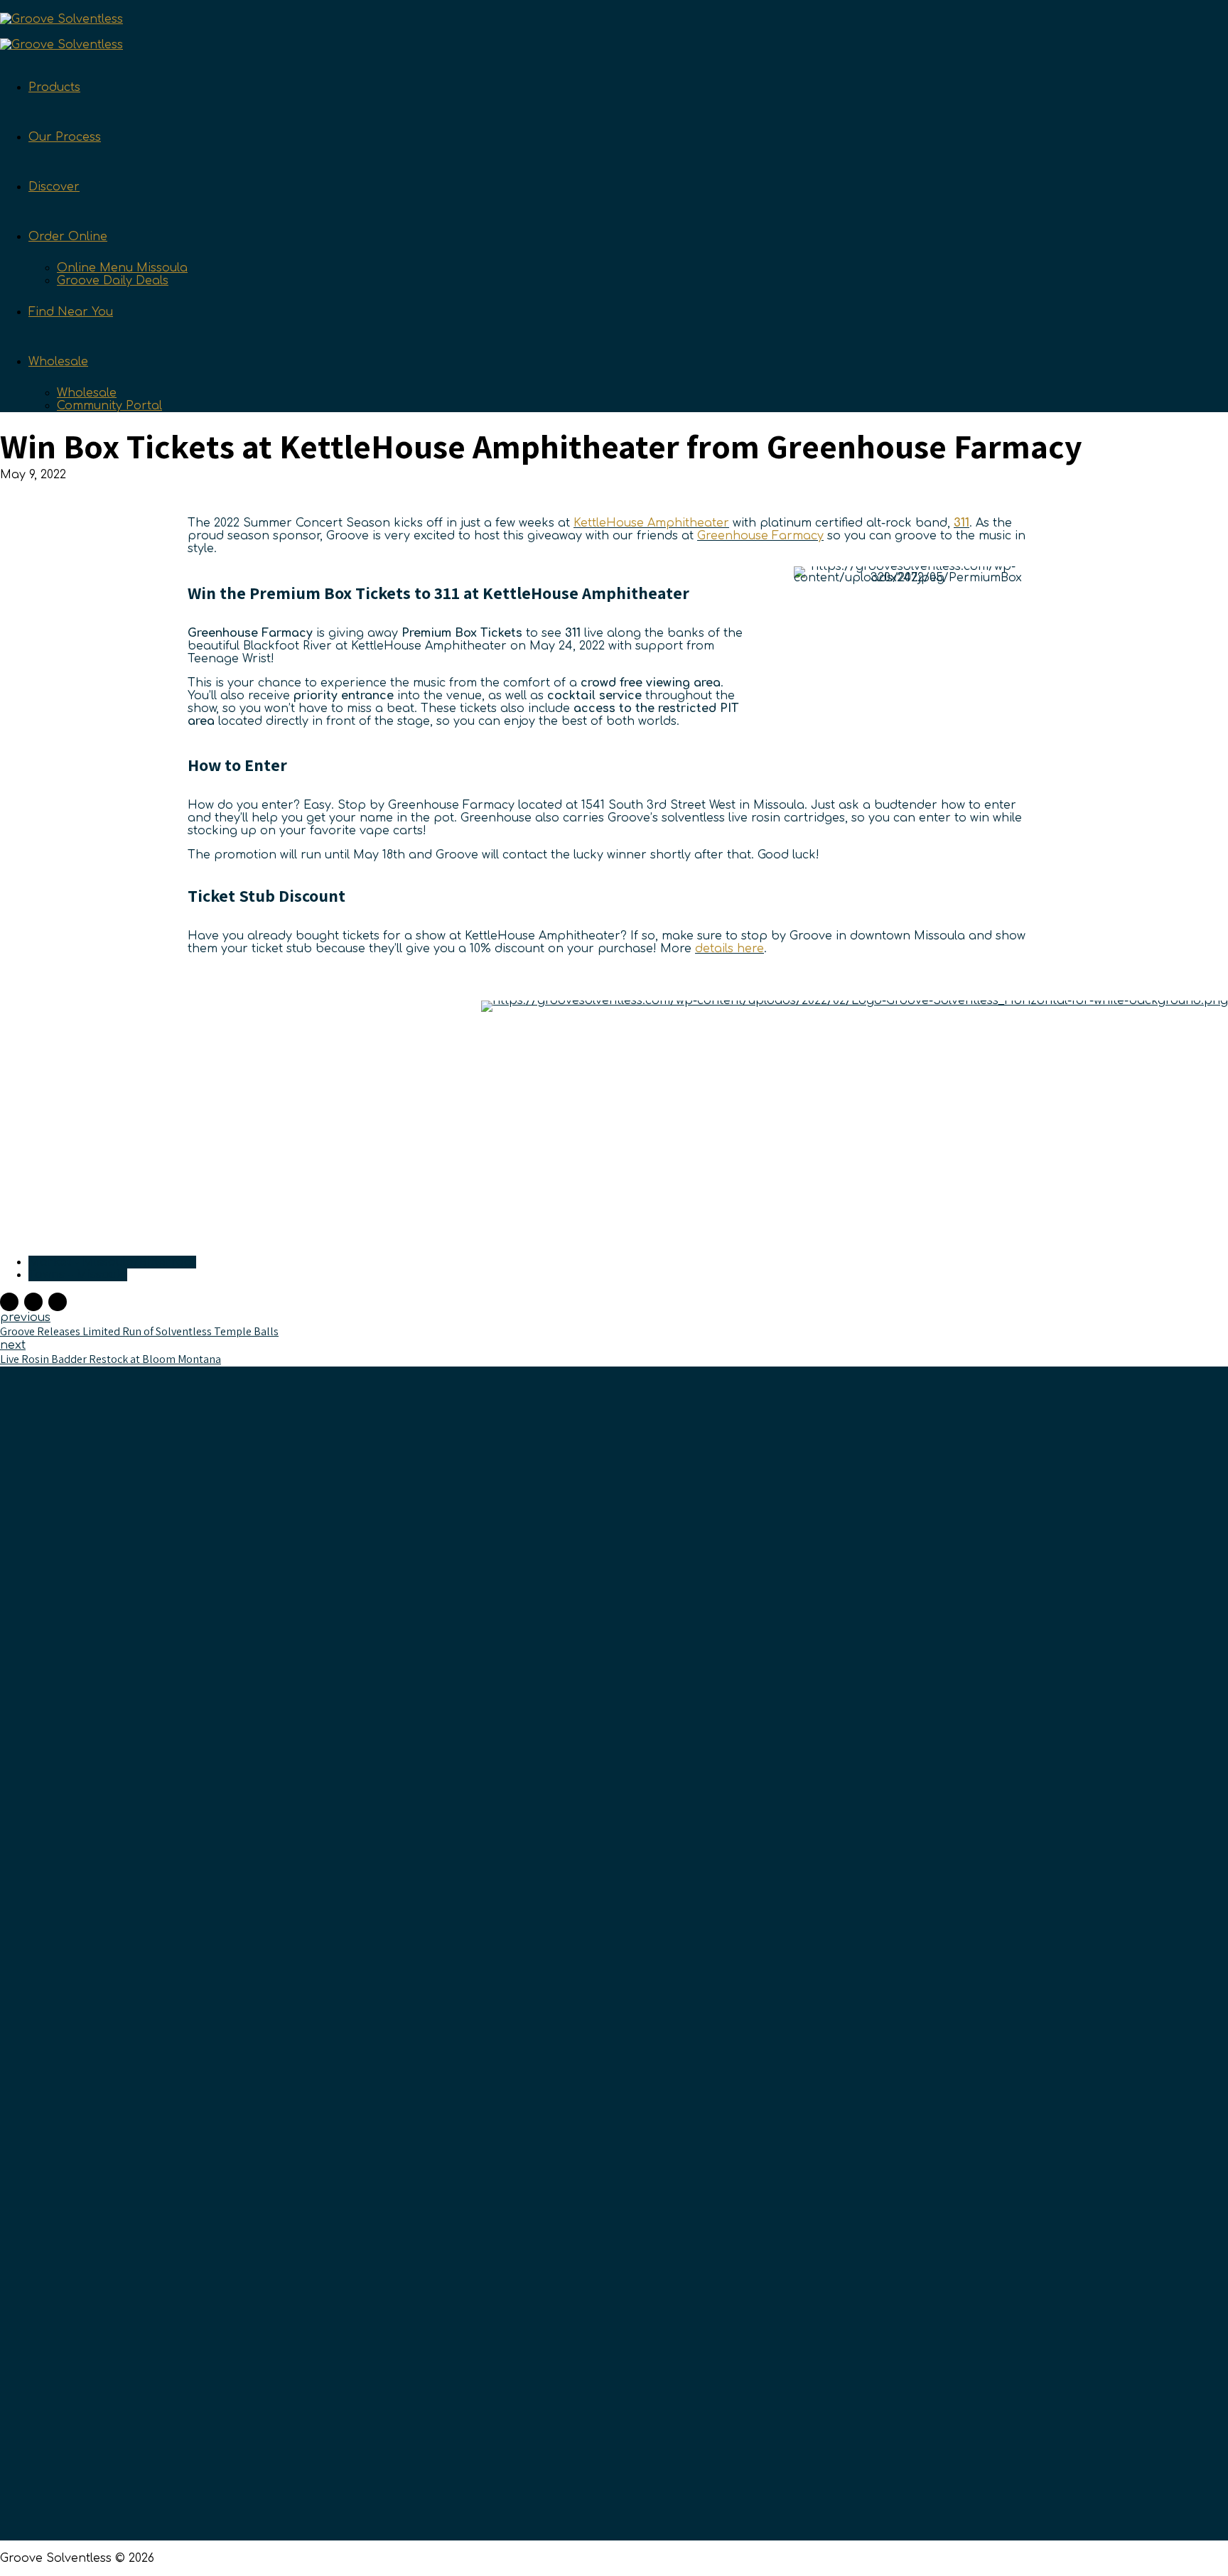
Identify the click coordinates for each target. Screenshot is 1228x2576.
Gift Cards (545, 1983)
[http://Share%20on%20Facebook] (9, 1302)
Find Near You (71, 312)
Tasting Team (556, 1863)
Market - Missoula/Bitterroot (112, 1262)
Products (54, 87)
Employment (554, 1935)
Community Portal (109, 406)
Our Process (65, 137)
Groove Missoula (928, 1863)
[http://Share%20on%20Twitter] (33, 1302)
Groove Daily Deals (113, 281)
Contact (540, 1887)
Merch (899, 1935)
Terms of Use (555, 2032)
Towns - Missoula (78, 1275)
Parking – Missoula (935, 1911)
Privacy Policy (557, 2056)
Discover (54, 187)
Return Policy (555, 2008)
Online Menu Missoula (122, 268)
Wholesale (58, 362)
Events (536, 2080)
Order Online (68, 237)
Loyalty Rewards (564, 1911)
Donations (547, 1959)
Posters (902, 1887)
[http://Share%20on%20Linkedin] (58, 1302)
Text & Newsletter (567, 1838)
